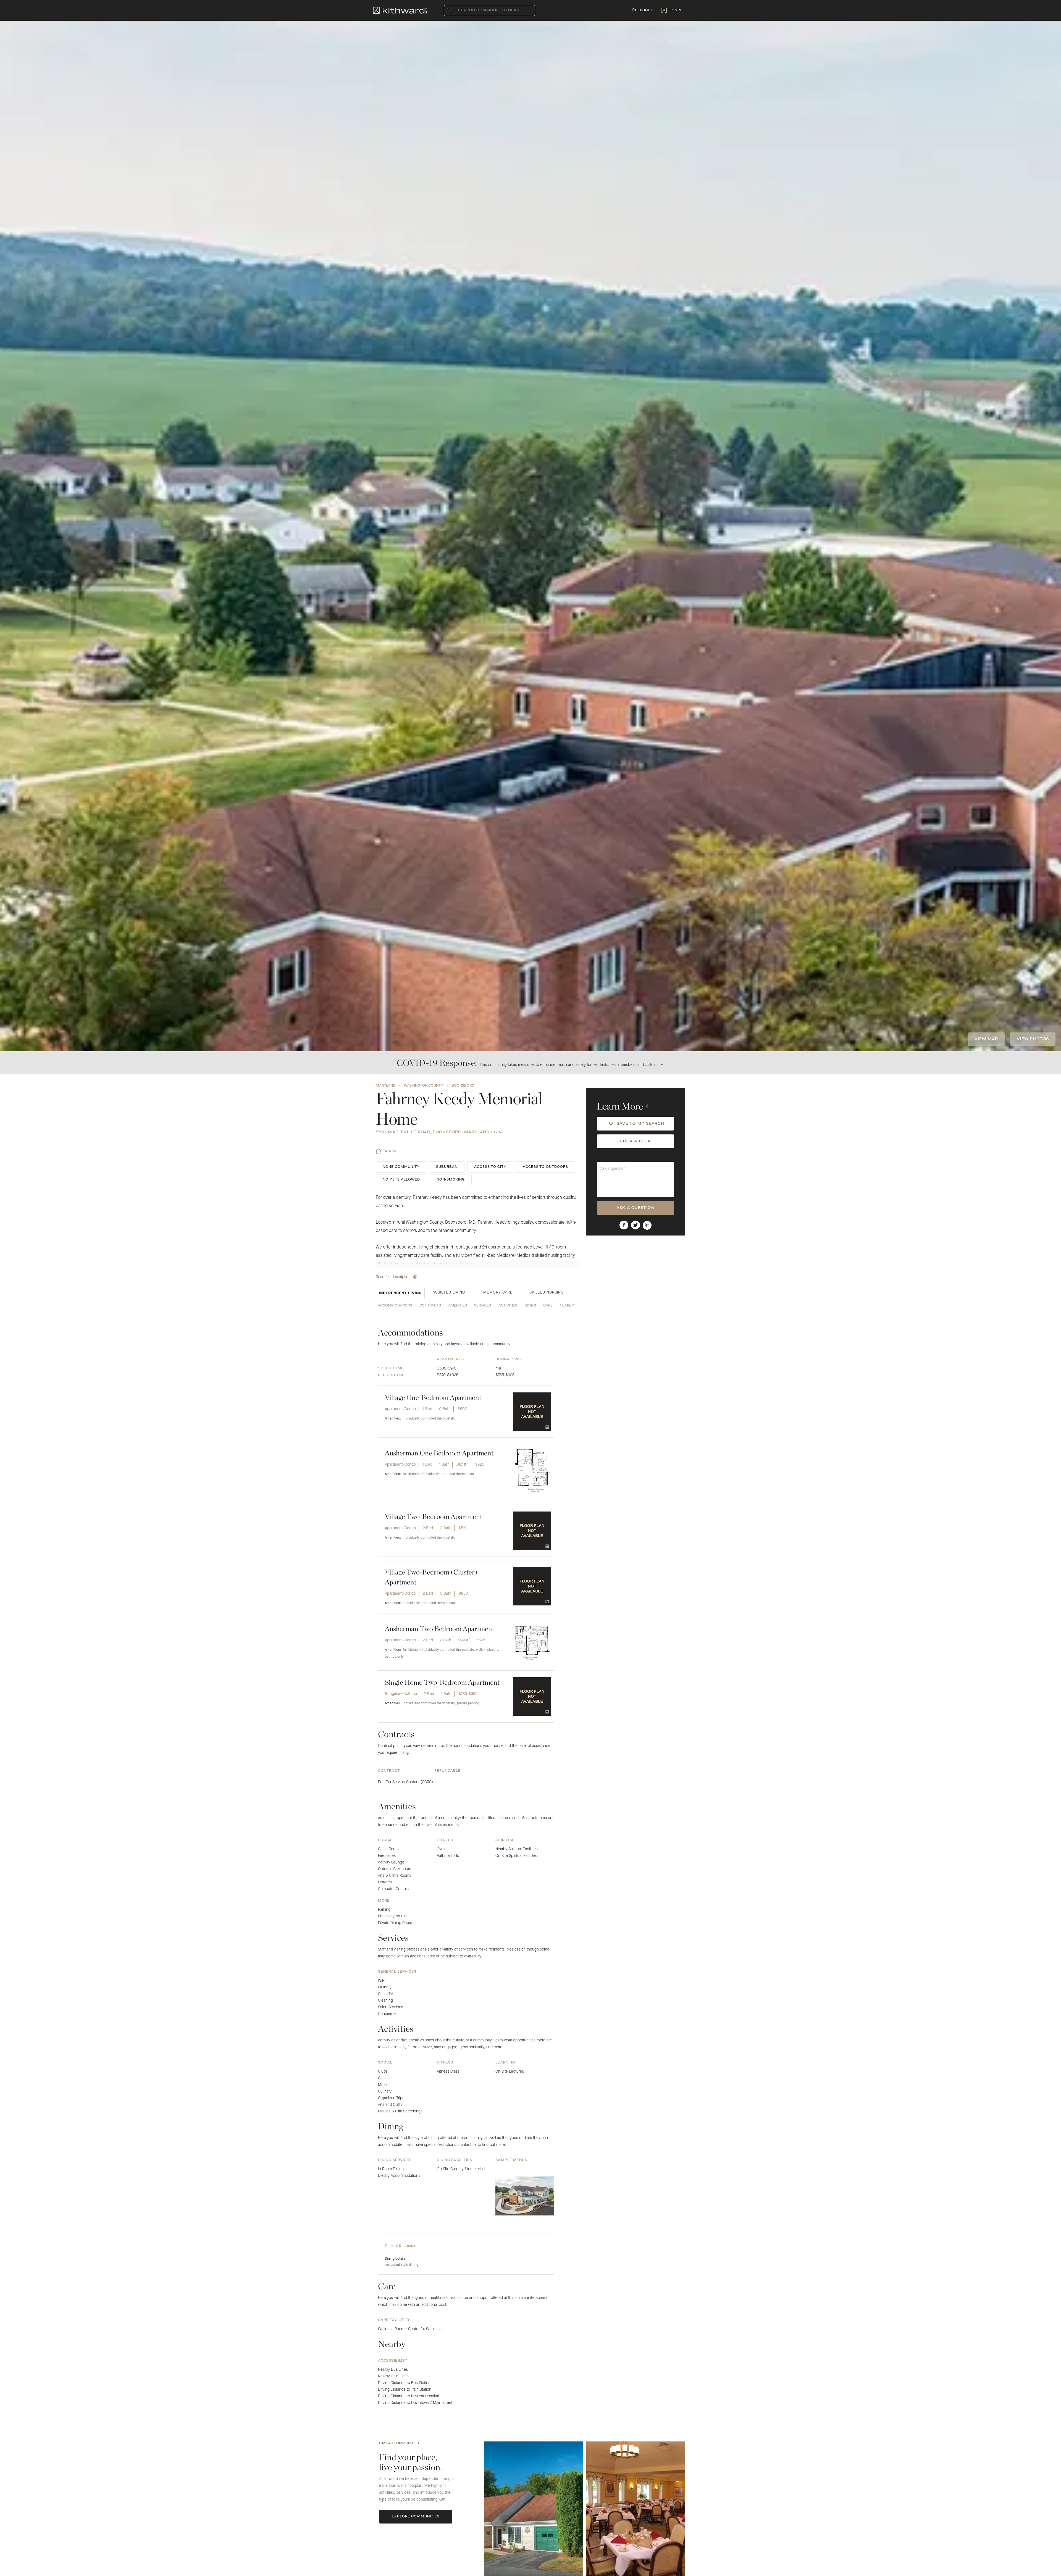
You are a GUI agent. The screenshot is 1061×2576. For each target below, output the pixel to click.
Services (483, 1306)
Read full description (393, 1277)
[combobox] (459, 10)
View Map (986, 1039)
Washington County (423, 1086)
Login (675, 10)
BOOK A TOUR (635, 1141)
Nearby (567, 1306)
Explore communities (416, 2517)
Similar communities (399, 2443)
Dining (530, 1306)
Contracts (430, 1306)
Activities (508, 1306)
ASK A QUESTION (635, 1208)
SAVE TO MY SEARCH (641, 1123)
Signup (646, 10)
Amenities (458, 1306)
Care (548, 1306)
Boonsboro (463, 1086)
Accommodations (395, 1306)
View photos (1033, 1039)
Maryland (386, 1086)
